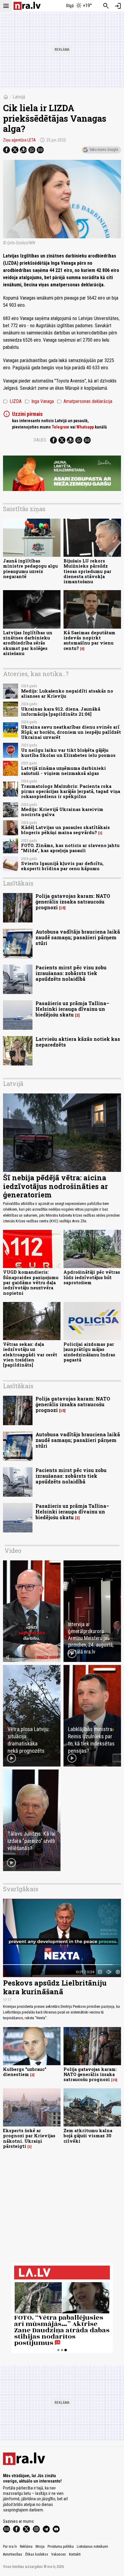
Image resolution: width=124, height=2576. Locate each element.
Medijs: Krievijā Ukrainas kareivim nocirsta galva (62, 812)
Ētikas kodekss (37, 2554)
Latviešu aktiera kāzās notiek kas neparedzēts (78, 1042)
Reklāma (26, 2547)
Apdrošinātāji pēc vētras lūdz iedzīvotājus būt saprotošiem (92, 1277)
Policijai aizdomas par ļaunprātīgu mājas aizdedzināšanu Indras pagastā (89, 1352)
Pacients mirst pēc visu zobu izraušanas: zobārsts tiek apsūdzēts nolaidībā (71, 973)
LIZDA (12, 401)
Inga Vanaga (39, 401)
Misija (40, 2547)
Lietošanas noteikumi (92, 2547)
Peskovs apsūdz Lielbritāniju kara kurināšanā (55, 1987)
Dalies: (40, 440)
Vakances (59, 2554)
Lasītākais (18, 883)
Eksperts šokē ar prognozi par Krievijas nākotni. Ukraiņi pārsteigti (29, 2138)
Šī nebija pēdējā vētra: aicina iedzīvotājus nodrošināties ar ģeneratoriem (56, 1186)
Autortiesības (13, 2554)
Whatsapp (85, 427)
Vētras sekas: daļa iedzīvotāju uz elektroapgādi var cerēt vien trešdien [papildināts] (30, 1355)
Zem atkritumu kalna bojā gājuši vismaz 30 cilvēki (88, 2136)
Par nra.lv (10, 2547)
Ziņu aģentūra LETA (19, 140)
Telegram (60, 427)
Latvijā (19, 97)
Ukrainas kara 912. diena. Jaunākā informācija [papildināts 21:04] (61, 712)
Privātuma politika (61, 2547)
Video (13, 1550)
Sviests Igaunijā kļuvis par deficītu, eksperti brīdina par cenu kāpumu (62, 866)
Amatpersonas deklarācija (85, 401)
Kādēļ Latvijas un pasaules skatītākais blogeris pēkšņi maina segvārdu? (65, 830)
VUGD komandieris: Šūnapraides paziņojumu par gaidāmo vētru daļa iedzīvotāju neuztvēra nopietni (31, 1282)
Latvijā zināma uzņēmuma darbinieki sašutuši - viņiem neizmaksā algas (64, 771)
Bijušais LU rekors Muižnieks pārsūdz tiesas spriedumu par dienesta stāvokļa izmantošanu (87, 571)
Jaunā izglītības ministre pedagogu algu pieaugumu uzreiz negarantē (30, 569)
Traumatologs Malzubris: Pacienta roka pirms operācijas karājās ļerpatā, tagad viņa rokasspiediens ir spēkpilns (71, 791)
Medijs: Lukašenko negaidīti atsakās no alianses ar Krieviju (67, 694)
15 (62, 908)
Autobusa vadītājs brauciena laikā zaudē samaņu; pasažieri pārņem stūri (78, 937)
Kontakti (75, 2554)
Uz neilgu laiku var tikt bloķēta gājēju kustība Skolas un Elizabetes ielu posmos (68, 753)
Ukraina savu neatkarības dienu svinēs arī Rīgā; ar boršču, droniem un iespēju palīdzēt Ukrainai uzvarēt (71, 732)
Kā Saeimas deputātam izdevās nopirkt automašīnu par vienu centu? (89, 640)
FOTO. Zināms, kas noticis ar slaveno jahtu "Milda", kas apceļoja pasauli (70, 848)
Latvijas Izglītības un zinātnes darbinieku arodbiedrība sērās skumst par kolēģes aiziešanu (28, 643)
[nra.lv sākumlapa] (27, 6)
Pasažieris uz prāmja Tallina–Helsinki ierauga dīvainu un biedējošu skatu (72, 1009)
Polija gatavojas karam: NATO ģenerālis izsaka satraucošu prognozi (73, 902)
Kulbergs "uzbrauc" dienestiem (25, 2072)
